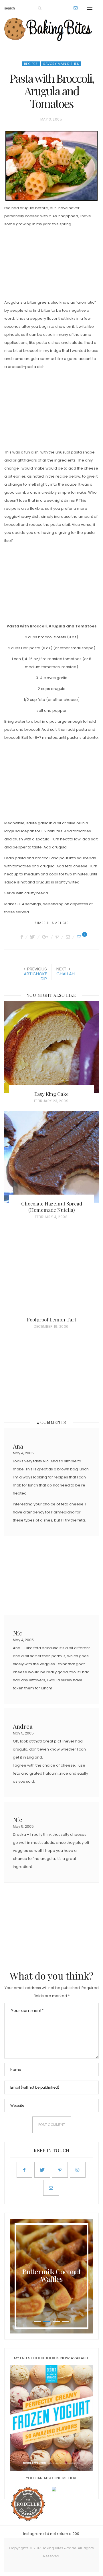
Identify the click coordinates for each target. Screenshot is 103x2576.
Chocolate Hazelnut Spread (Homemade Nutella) (52, 1207)
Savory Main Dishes (61, 64)
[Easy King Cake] (51, 1047)
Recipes (31, 64)
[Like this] (80, 937)
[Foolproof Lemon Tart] (51, 1273)
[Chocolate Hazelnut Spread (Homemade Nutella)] (51, 1157)
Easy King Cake (51, 1094)
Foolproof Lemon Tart (51, 1319)
